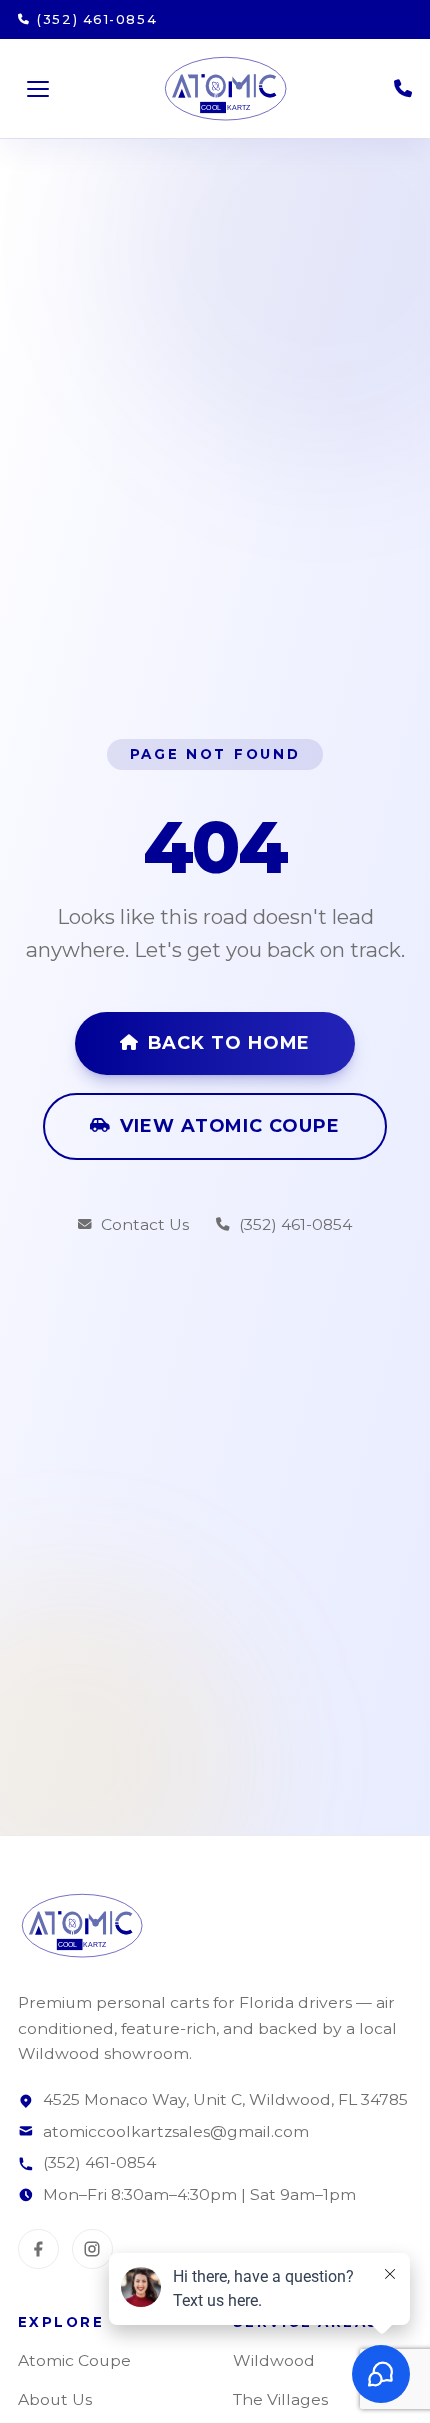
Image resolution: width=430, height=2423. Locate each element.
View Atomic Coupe (229, 1126)
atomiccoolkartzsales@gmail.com (176, 2131)
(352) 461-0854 (295, 1224)
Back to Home (229, 1043)
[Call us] (403, 89)
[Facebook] (38, 2249)
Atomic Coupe (74, 2360)
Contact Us (145, 1224)
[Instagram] (92, 2249)
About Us (55, 2399)
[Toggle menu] (38, 89)
